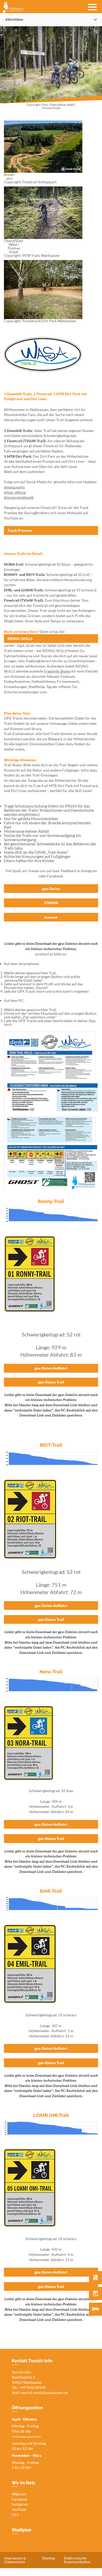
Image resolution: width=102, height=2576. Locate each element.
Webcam (19, 2494)
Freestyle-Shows (57, 671)
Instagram (20, 2504)
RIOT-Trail (51, 1445)
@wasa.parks (14, 487)
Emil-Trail (51, 1891)
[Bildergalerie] (95, 2278)
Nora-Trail (51, 1672)
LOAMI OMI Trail (51, 2115)
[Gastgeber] (95, 2309)
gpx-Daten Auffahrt (51, 1368)
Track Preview (20, 530)
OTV (15, 2515)
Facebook (20, 2499)
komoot (51, 917)
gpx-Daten (51, 889)
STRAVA (51, 903)
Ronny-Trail (51, 1201)
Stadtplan (22, 2530)
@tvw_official (15, 492)
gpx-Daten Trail (51, 1382)
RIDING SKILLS (20, 639)
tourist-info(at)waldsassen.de (44, 2393)
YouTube (19, 2509)
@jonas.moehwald (19, 497)
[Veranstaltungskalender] (95, 2293)
